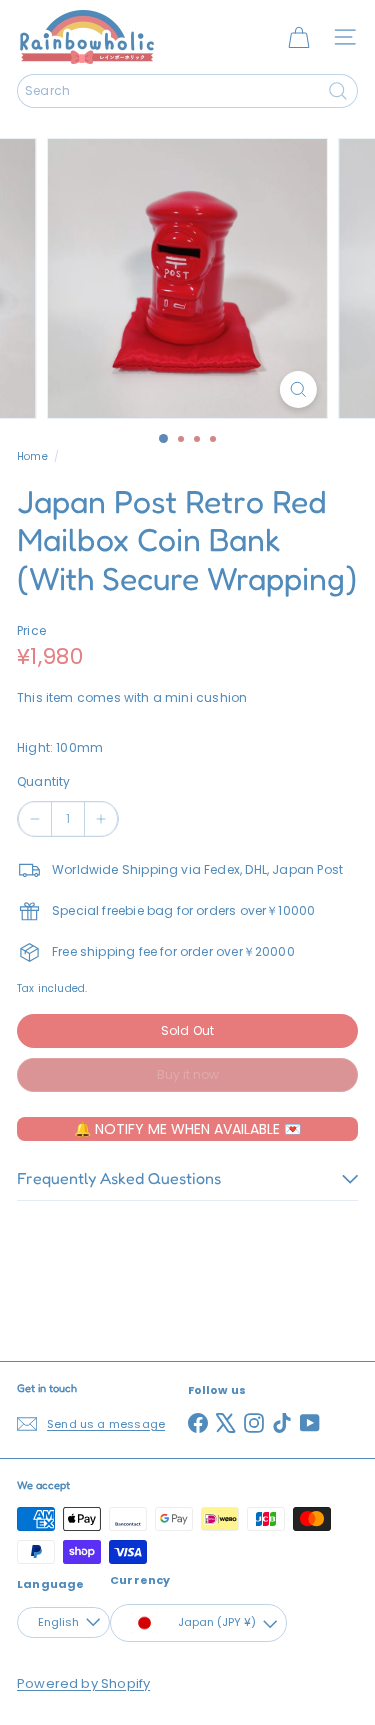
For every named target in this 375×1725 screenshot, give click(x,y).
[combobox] (187, 91)
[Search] (338, 91)
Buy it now (188, 1074)
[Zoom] (298, 389)
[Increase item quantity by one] (101, 819)
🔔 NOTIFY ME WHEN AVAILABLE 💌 (187, 1129)
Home (32, 456)
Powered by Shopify (83, 1683)
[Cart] (299, 37)
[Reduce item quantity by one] (35, 819)
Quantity (43, 781)
